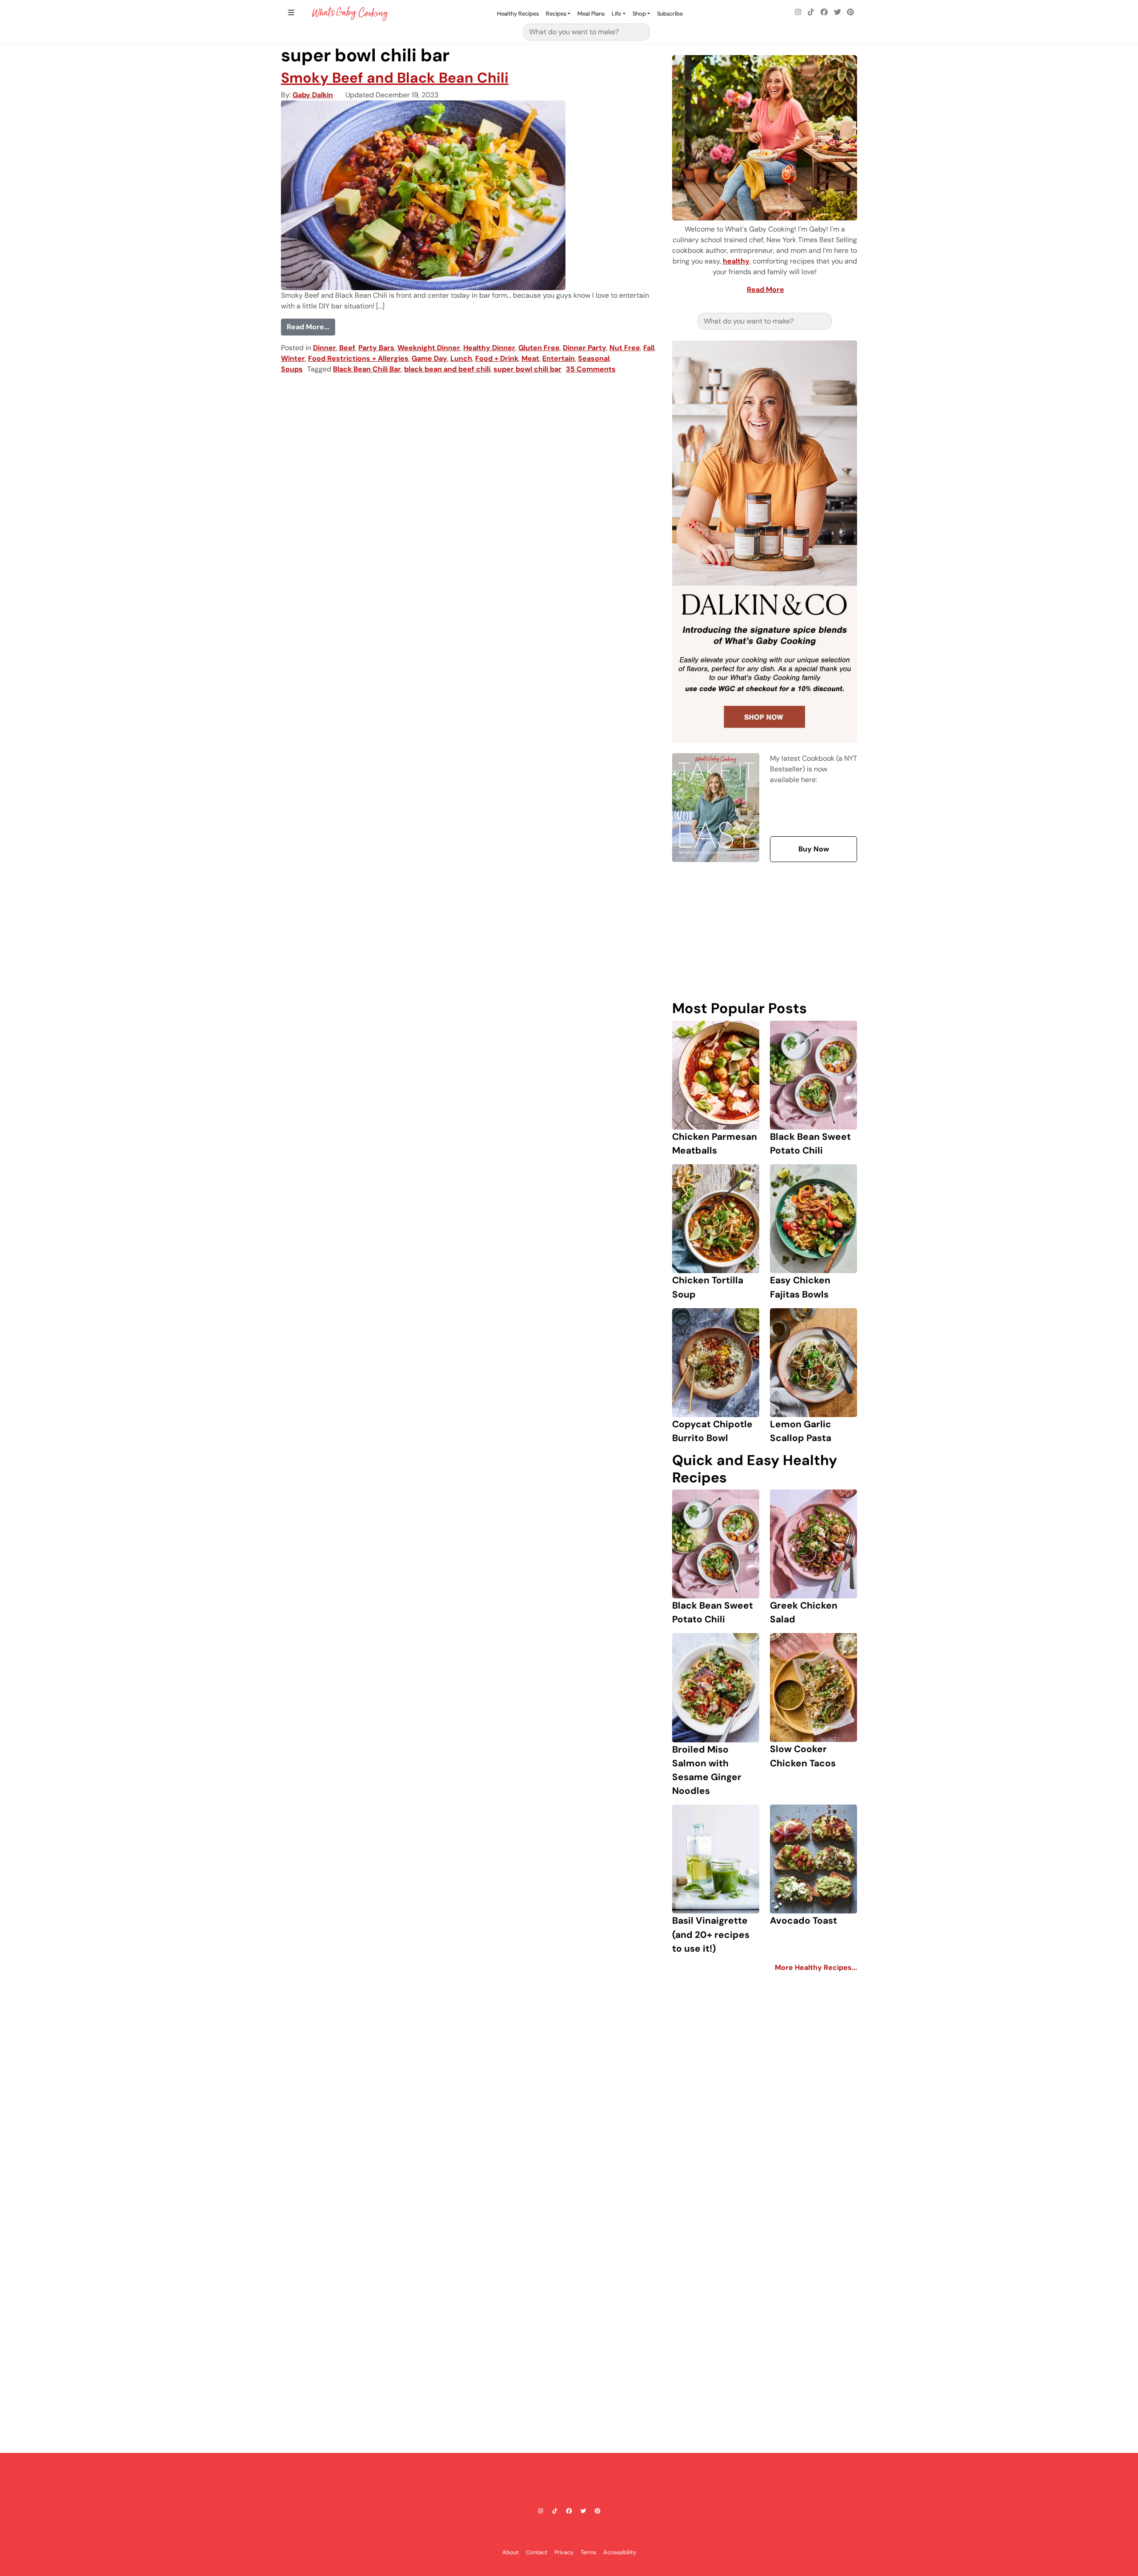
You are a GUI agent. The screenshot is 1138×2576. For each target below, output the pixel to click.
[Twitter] (837, 12)
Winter (293, 358)
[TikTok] (811, 12)
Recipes (556, 14)
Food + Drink (497, 358)
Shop (639, 14)
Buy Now (814, 849)
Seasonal (594, 358)
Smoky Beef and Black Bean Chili (395, 78)
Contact (537, 2552)
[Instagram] (798, 12)
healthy (736, 261)
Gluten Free (539, 348)
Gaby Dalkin (313, 95)
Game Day (429, 358)
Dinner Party (585, 348)
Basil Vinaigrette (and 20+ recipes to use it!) (711, 1934)
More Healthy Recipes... (816, 1967)
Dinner (325, 348)
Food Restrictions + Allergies (358, 358)
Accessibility (620, 2552)
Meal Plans (591, 14)
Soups (292, 369)
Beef (347, 348)
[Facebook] (824, 12)
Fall (649, 348)
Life (616, 14)
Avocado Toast (803, 1920)
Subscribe (670, 14)
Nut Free (625, 348)
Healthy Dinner (489, 348)
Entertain (559, 358)
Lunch (461, 358)
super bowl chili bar (527, 369)
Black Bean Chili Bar (367, 369)
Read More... (311, 327)
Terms (588, 2552)
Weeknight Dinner (429, 348)
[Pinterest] (850, 12)
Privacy (564, 2552)
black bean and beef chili (447, 369)
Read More (765, 290)
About (511, 2552)
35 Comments (591, 369)
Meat (530, 358)
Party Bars (376, 348)
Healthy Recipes (518, 14)
